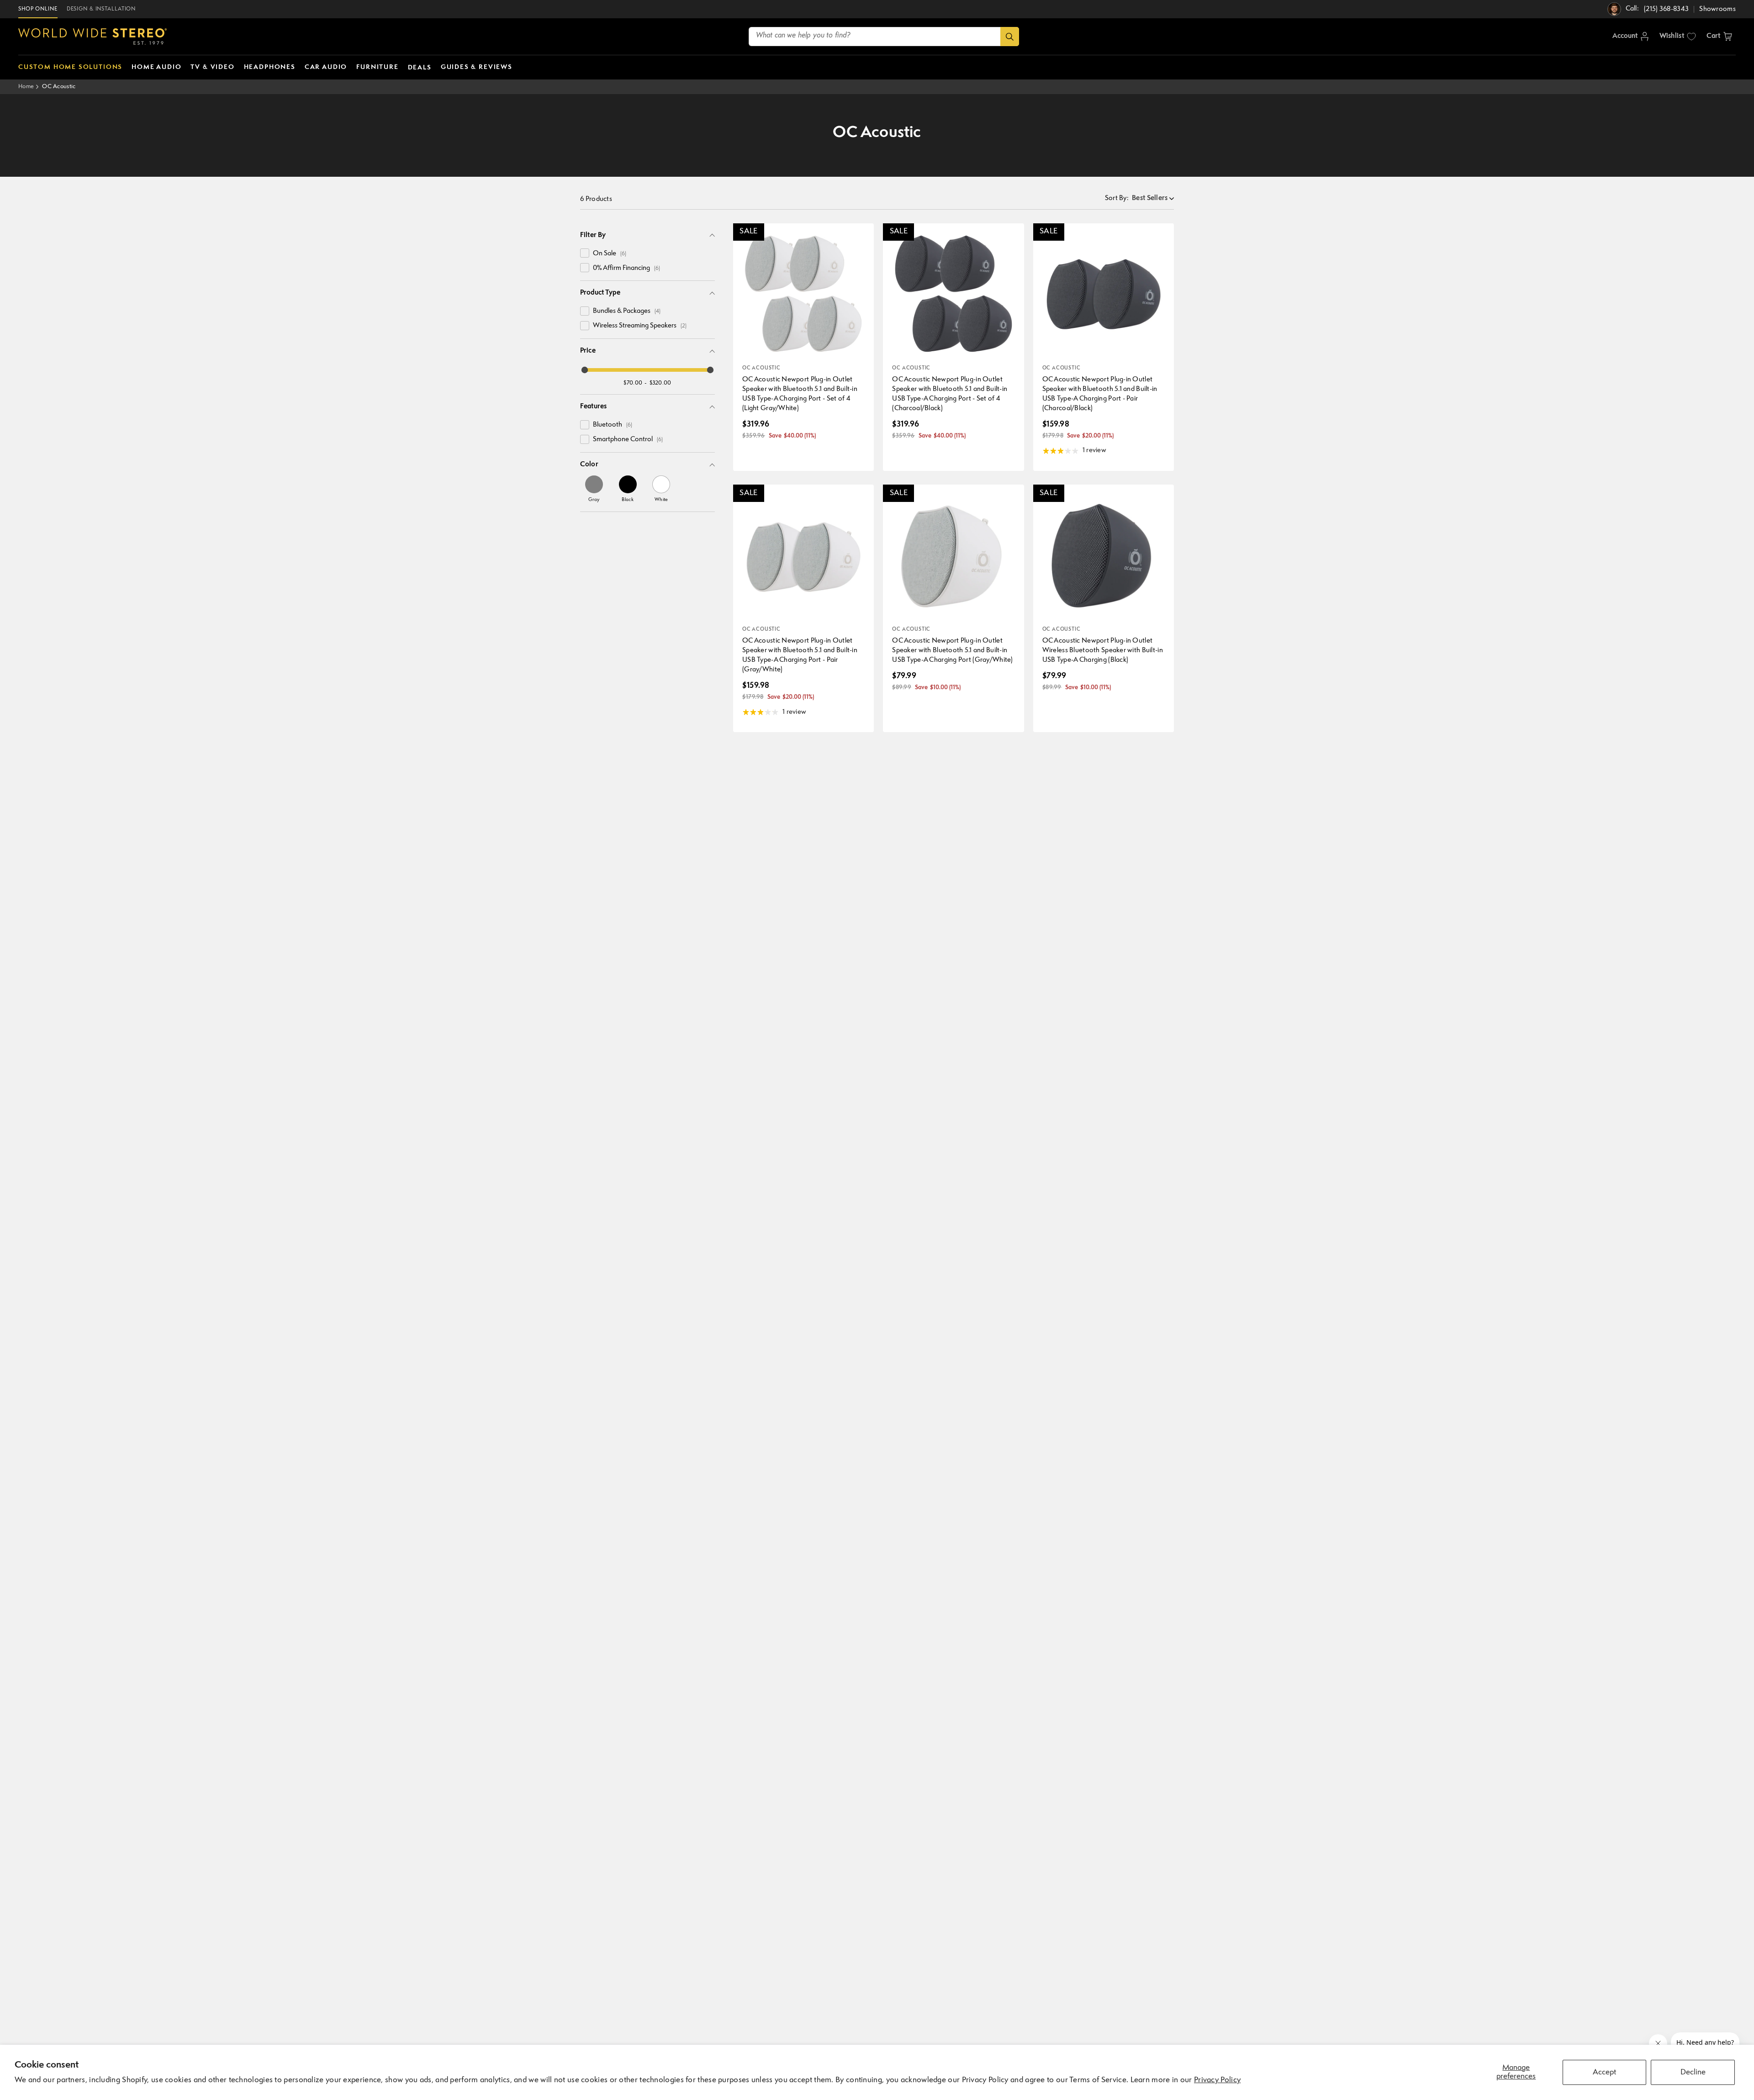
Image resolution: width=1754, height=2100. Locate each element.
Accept (1604, 2072)
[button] (1719, 37)
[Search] (1010, 37)
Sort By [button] (1117, 198)
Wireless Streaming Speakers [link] (640, 326)
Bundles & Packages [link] (627, 311)
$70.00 (633, 383)
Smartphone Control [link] (628, 440)
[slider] (585, 370)
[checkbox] (585, 253)
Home (26, 87)
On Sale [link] (610, 254)
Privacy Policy (1217, 2080)
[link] (594, 489)
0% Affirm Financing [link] (626, 268)
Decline (1693, 2072)
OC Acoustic (59, 87)
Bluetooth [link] (613, 425)
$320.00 (660, 383)
